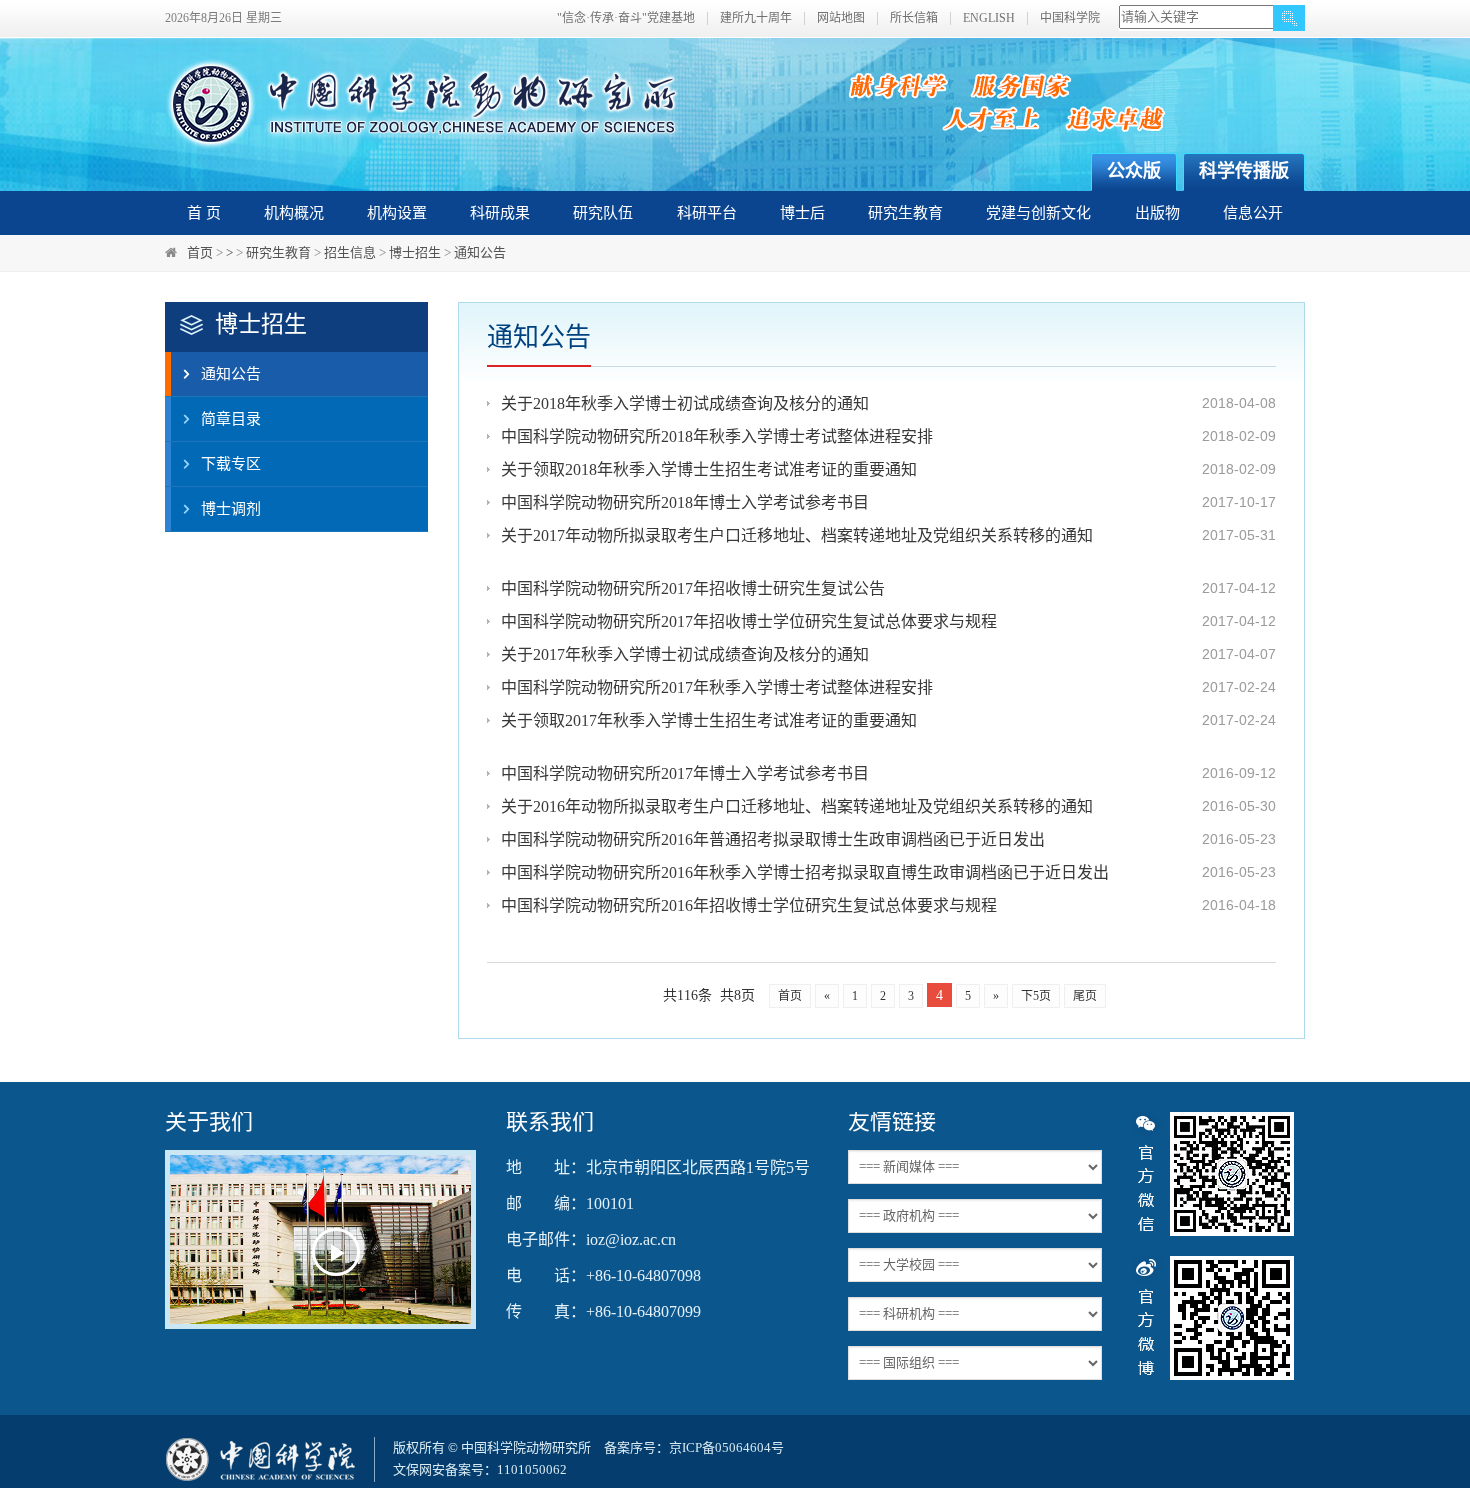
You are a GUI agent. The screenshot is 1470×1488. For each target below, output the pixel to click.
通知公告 (480, 252)
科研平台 (707, 213)
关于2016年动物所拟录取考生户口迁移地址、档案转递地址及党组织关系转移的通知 (797, 806)
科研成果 (500, 213)
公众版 (1134, 171)
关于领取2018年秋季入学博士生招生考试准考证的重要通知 (709, 469)
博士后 (802, 213)
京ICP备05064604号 (726, 1447)
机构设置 (397, 213)
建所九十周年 (756, 18)
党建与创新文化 (1038, 213)
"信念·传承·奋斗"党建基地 (626, 18)
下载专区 (231, 464)
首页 (200, 252)
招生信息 (350, 252)
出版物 (1157, 213)
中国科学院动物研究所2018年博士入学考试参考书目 (685, 502)
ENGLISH (989, 18)
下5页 (1036, 996)
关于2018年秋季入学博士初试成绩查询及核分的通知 (685, 403)
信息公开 (1253, 213)
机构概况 (294, 213)
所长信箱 (914, 18)
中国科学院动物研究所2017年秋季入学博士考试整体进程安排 (717, 687)
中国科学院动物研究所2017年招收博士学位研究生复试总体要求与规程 (749, 621)
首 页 (204, 213)
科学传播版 (1244, 171)
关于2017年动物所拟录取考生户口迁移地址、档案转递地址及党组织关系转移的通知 (797, 535)
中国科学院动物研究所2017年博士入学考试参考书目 (685, 773)
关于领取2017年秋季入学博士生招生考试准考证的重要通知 (709, 720)
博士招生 (415, 252)
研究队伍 (603, 213)
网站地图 (841, 18)
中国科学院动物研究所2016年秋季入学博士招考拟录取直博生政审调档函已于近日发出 (805, 872)
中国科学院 (1070, 18)
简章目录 (231, 419)
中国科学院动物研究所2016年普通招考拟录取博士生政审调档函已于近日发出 (773, 839)
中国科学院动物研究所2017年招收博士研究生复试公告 (693, 588)
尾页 (1085, 996)
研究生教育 (905, 213)
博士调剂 (231, 509)
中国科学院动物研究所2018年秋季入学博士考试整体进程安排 (717, 436)
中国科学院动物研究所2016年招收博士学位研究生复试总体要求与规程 (749, 905)
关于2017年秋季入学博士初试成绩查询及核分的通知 (685, 654)
